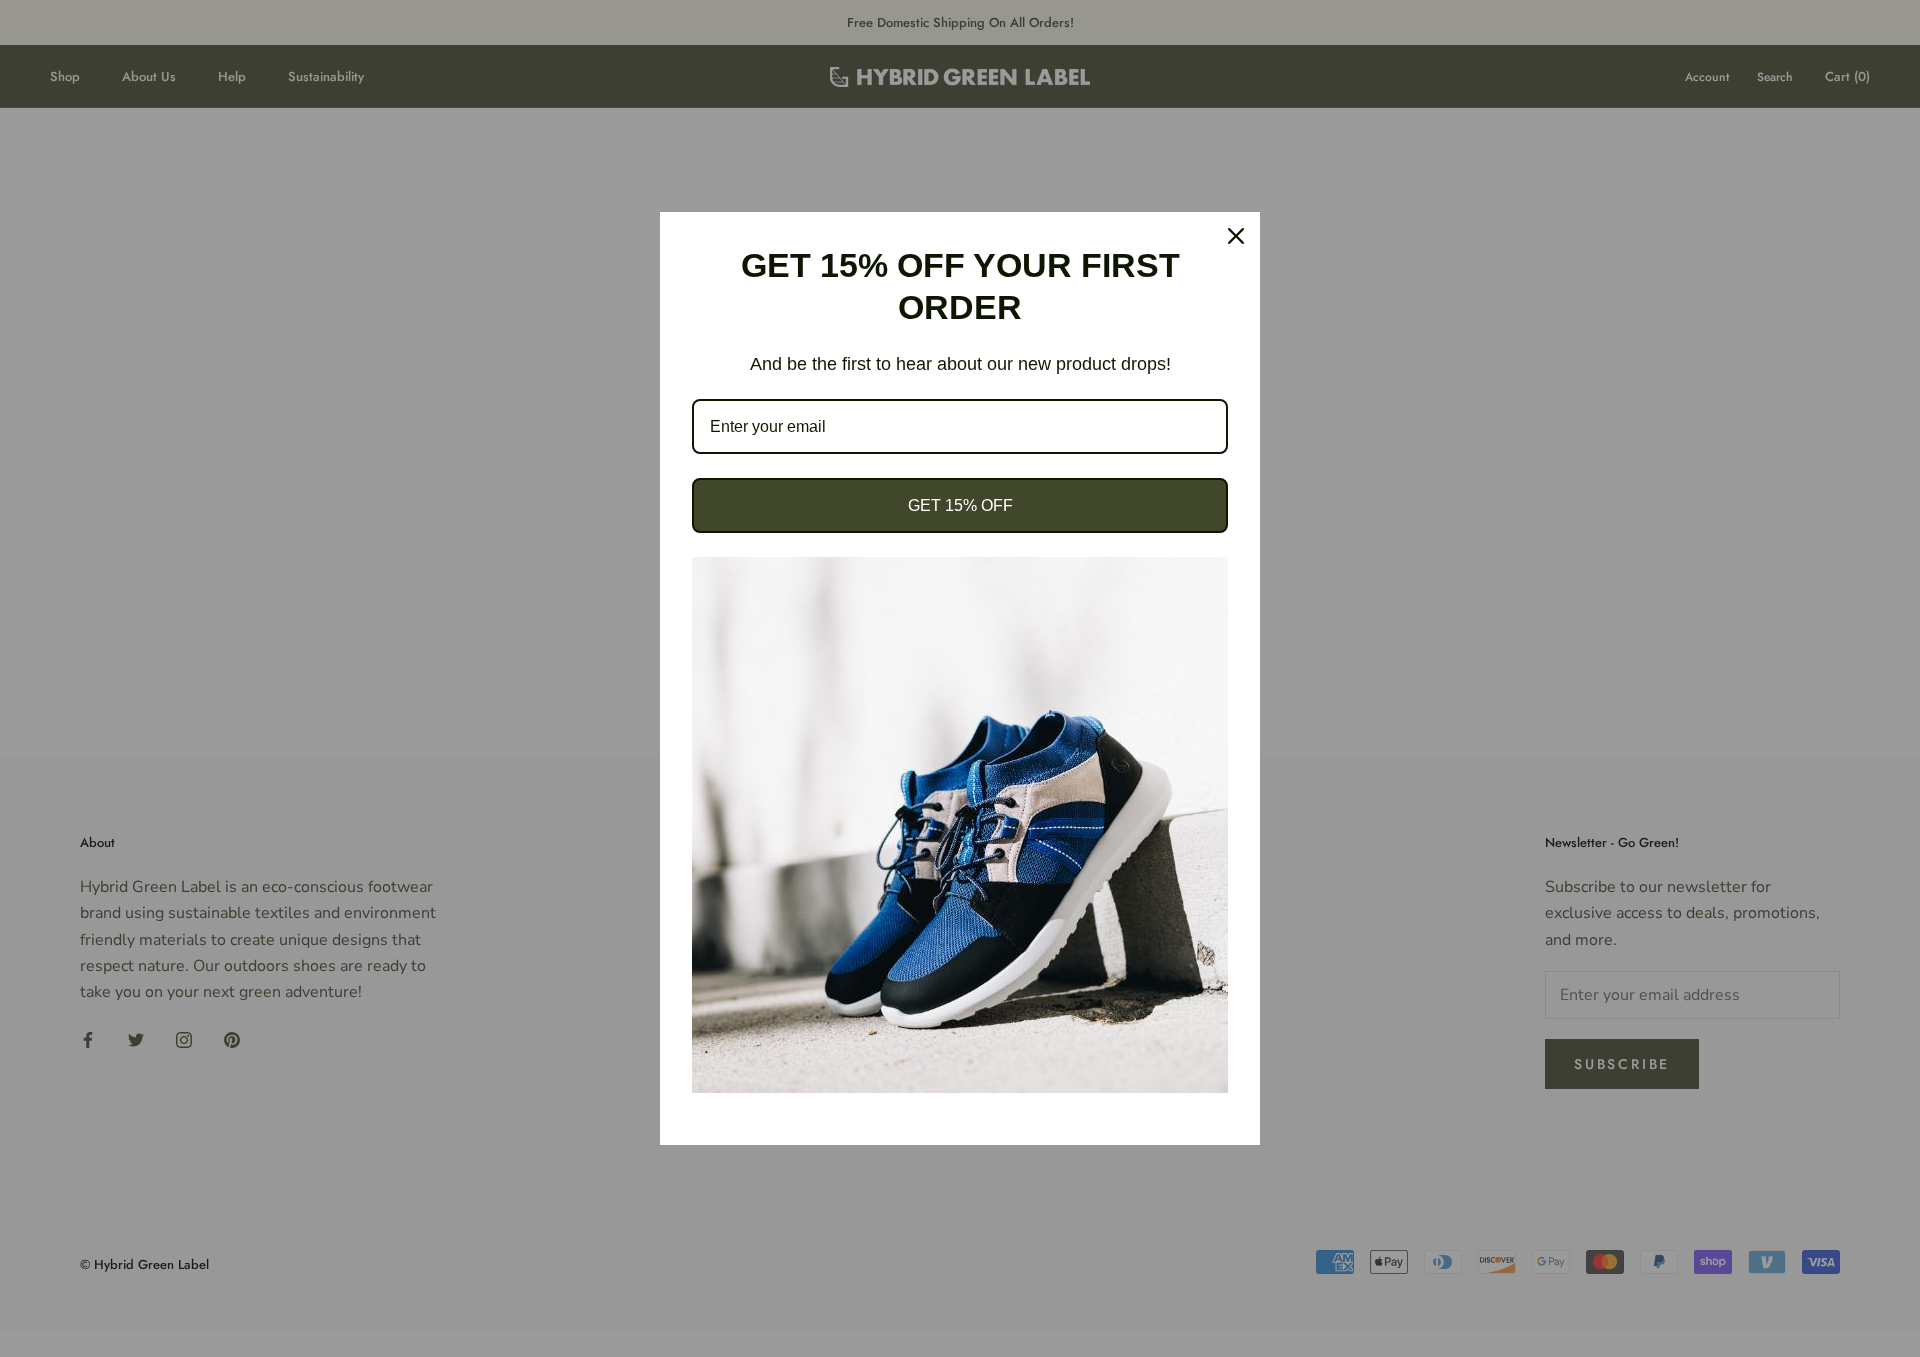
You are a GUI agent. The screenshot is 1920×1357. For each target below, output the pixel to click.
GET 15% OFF (960, 505)
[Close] (1236, 236)
